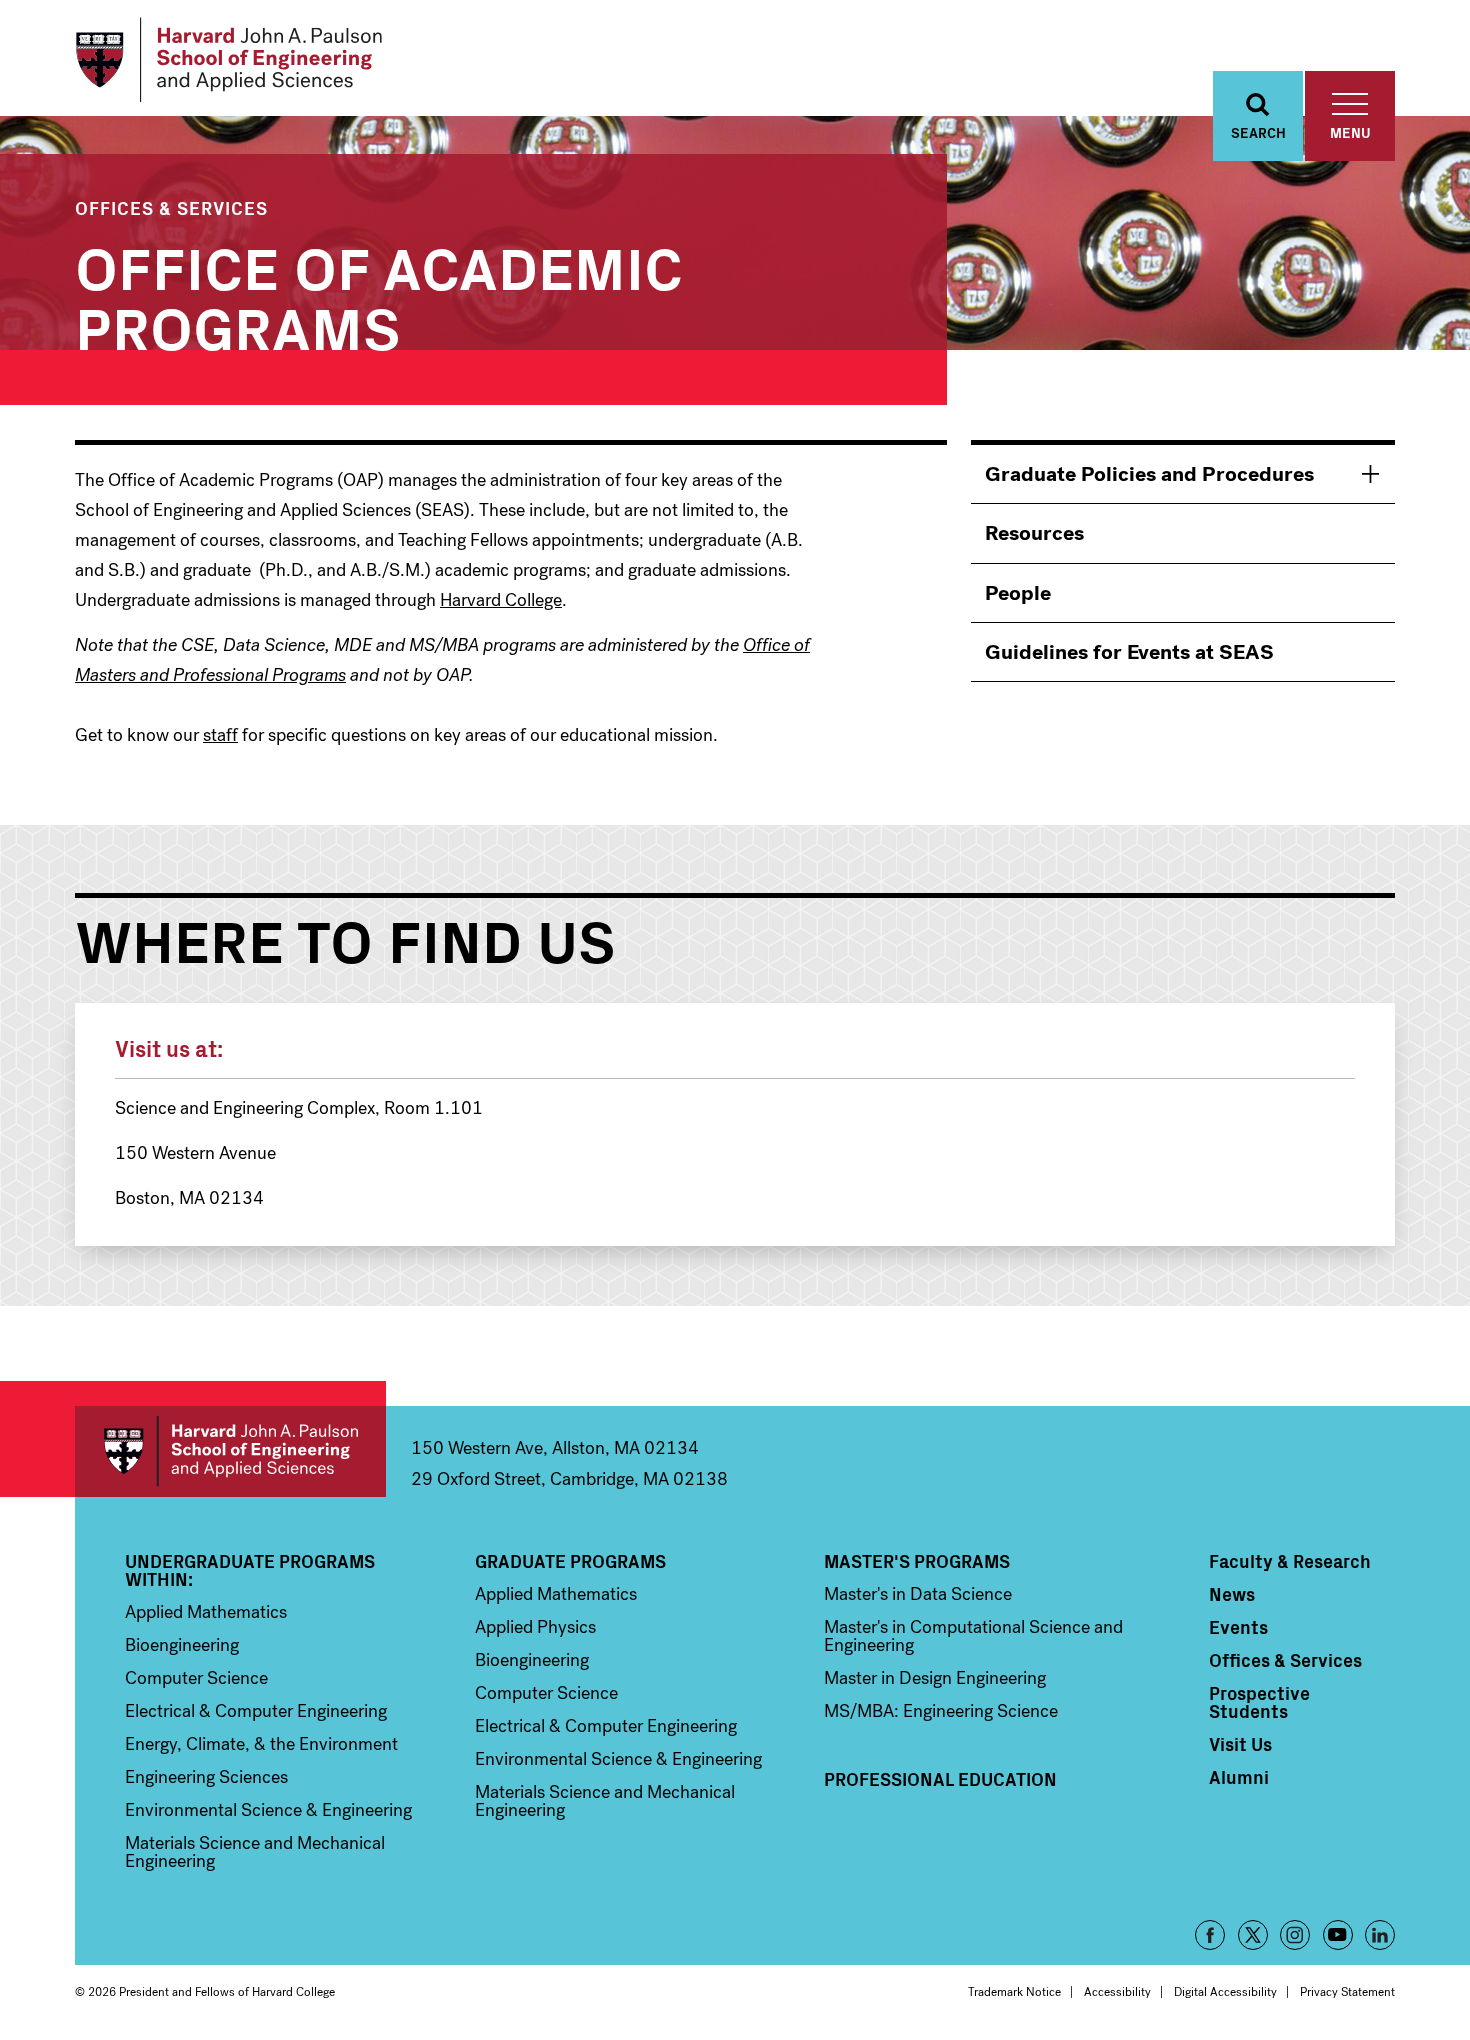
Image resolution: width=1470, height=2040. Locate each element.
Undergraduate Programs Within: (250, 1570)
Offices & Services (171, 207)
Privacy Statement (1347, 1992)
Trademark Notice (1014, 1992)
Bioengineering (182, 1645)
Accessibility (1117, 1992)
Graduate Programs (570, 1561)
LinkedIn (1380, 1935)
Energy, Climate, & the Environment (261, 1744)
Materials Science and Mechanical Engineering (255, 1852)
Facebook (1210, 1935)
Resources (1034, 533)
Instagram (1295, 1935)
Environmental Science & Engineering (268, 1810)
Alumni (1239, 1777)
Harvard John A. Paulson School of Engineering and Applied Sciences (230, 1451)
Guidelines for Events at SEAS (1129, 652)
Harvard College (501, 600)
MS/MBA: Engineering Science (941, 1711)
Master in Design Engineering (935, 1678)
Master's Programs (917, 1561)
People (1018, 593)
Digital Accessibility (1225, 1992)
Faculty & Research (1290, 1561)
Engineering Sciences (206, 1777)
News (1232, 1594)
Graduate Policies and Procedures (1149, 474)
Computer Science (196, 1678)
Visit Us (1240, 1744)
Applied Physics (535, 1627)
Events (1238, 1627)
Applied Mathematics (206, 1612)
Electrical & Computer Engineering (256, 1711)
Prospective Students (1259, 1702)
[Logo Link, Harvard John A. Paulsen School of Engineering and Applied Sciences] (228, 60)
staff (220, 735)
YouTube (1338, 1935)
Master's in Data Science (918, 1594)
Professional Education (940, 1779)
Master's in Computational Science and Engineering (973, 1636)
